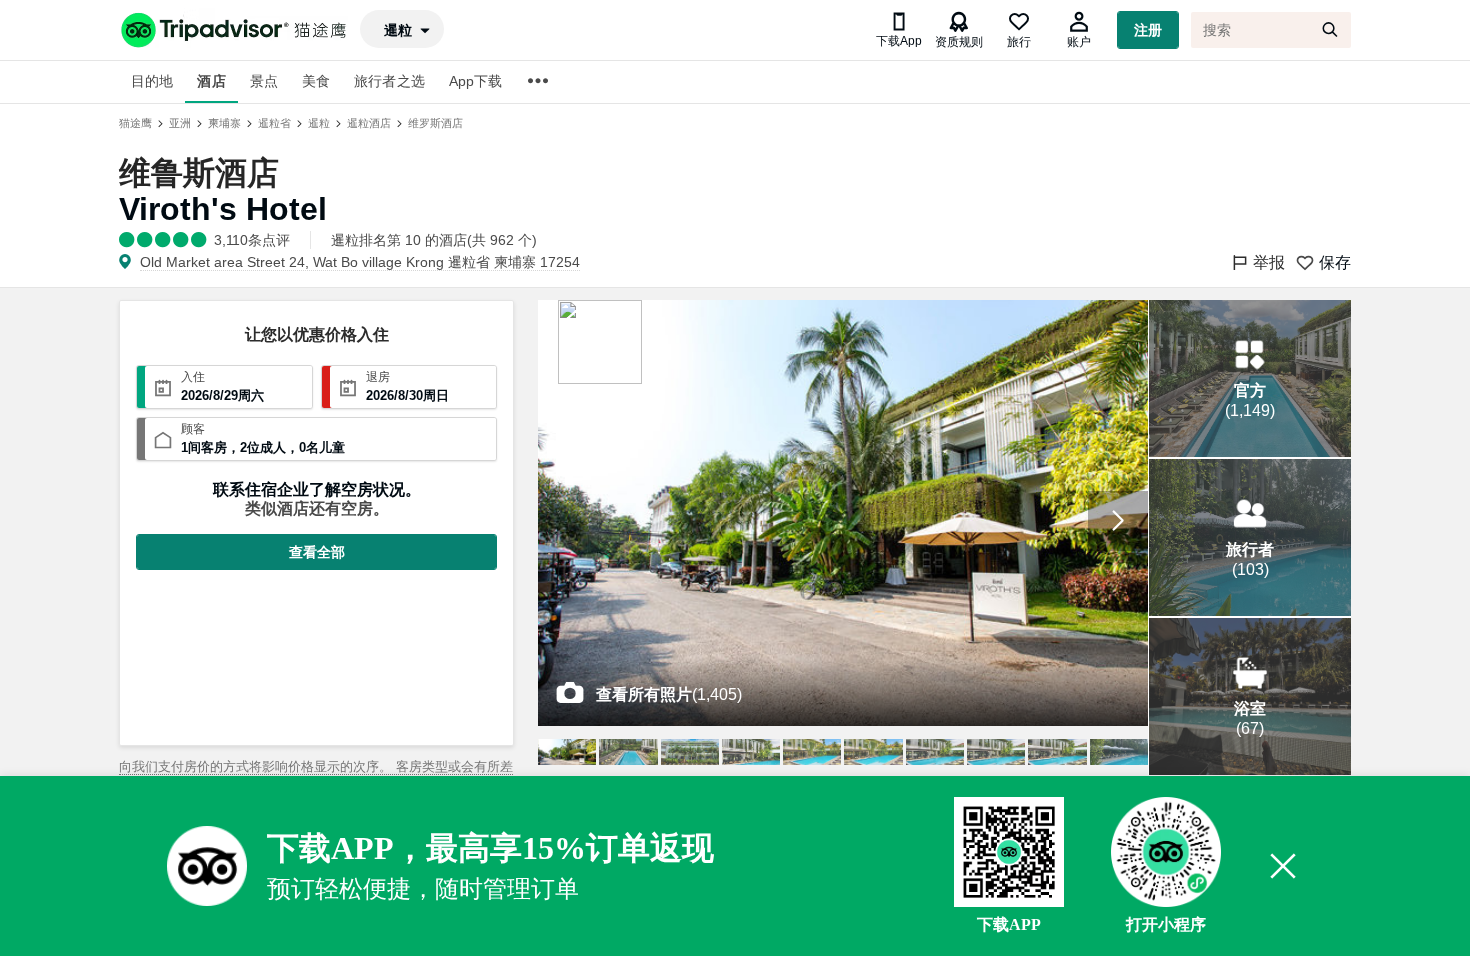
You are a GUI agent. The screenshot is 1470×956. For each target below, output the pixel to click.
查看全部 (317, 552)
